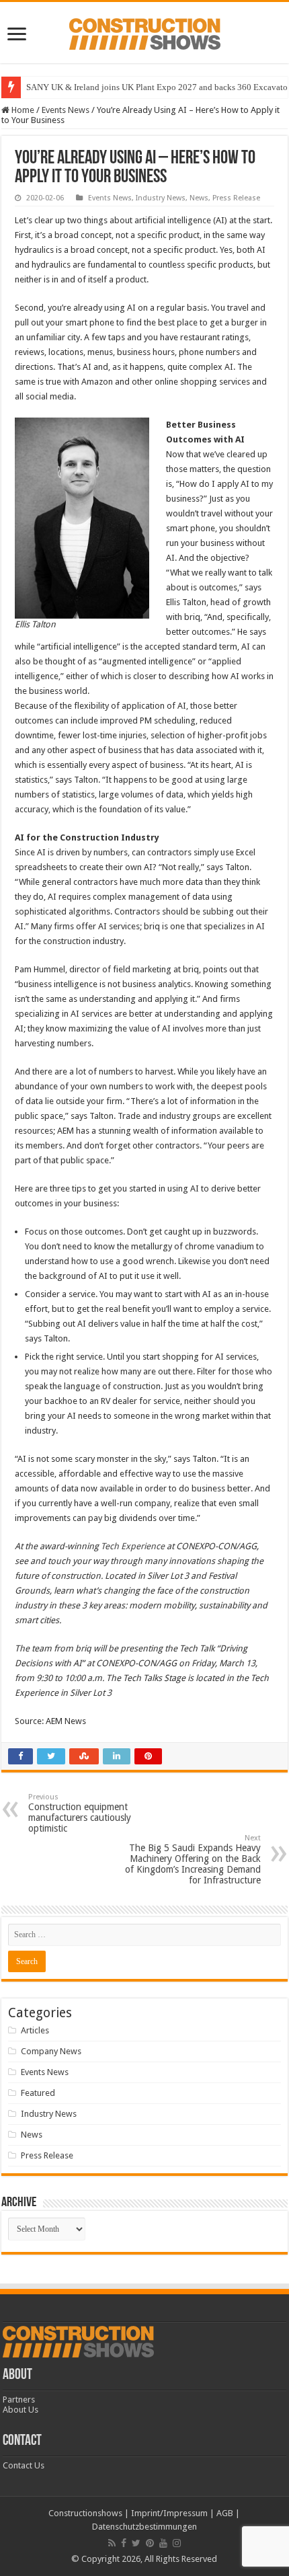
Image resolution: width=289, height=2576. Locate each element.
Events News (66, 110)
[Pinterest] (150, 2543)
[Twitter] (136, 2543)
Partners (19, 2399)
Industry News (161, 198)
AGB (225, 2513)
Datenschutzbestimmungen (144, 2527)
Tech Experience (133, 1546)
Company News (51, 2051)
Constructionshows (85, 2513)
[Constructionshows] (145, 32)
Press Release (236, 198)
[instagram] (177, 2543)
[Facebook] (124, 2543)
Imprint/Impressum (169, 2513)
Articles (35, 2030)
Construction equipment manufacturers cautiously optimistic (80, 1813)
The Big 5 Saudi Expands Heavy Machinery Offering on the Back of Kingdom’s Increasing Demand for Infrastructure (193, 1860)
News (199, 198)
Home (22, 110)
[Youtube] (163, 2543)
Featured (38, 2093)
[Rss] (112, 2543)
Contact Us (24, 2465)
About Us (20, 2410)
